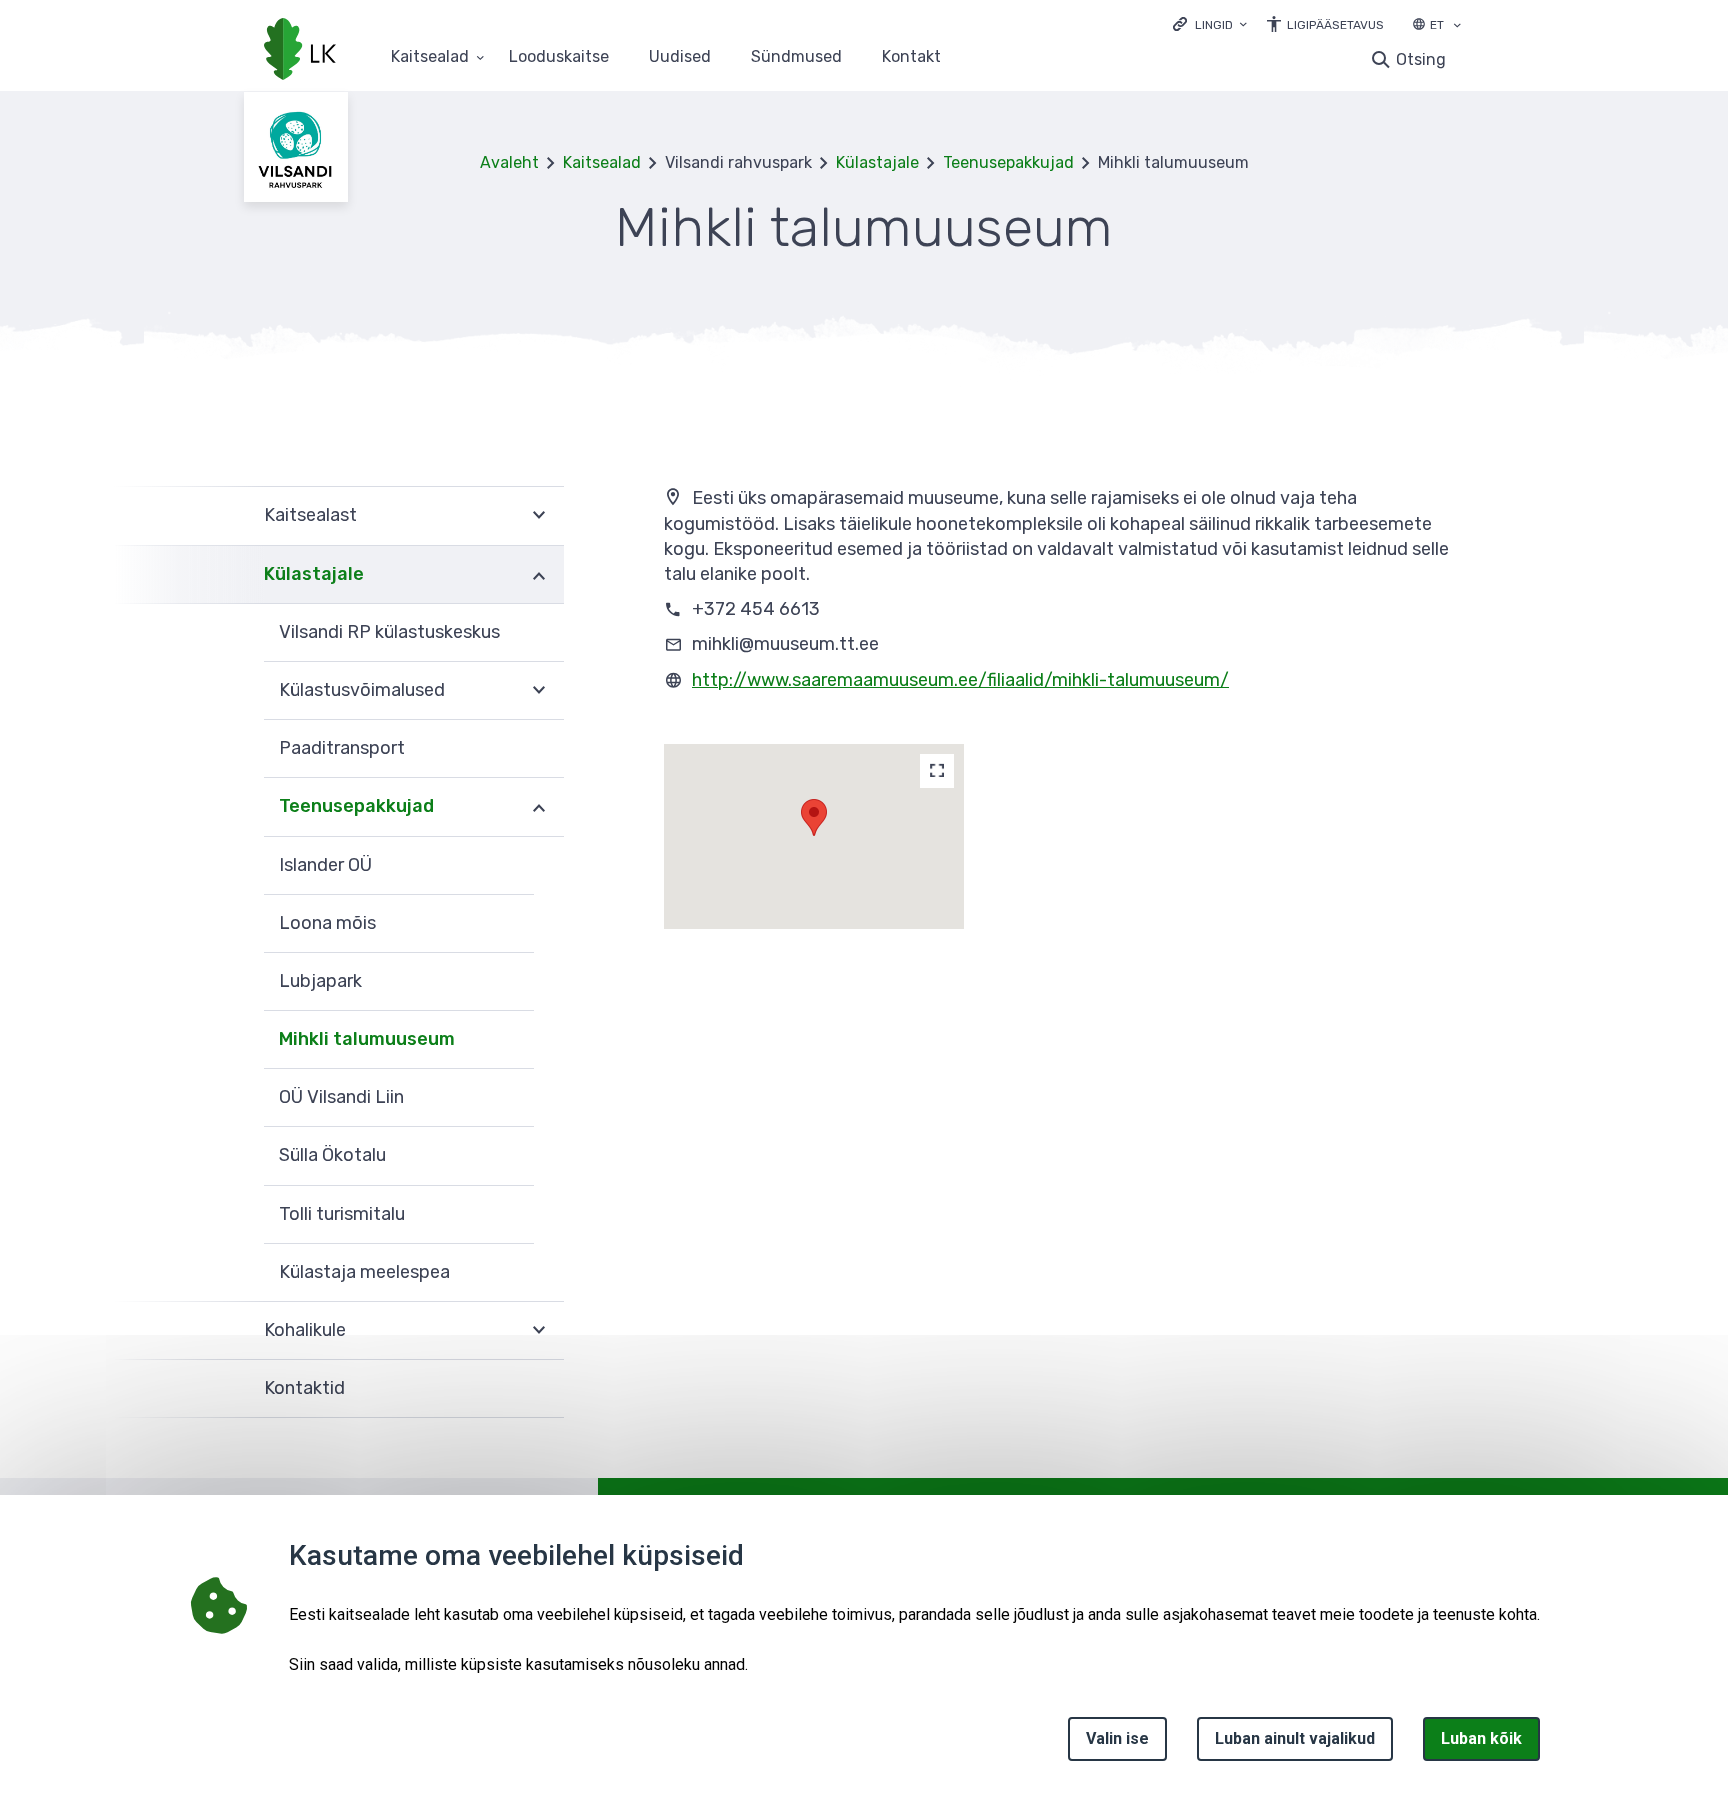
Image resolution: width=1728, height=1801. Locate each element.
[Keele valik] (1457, 27)
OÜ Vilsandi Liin (341, 1097)
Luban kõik (1481, 1738)
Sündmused (796, 57)
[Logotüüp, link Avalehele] (300, 51)
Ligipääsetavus (1335, 25)
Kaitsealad (430, 57)
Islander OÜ (325, 865)
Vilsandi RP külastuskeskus (389, 632)
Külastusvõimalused (362, 690)
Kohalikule (305, 1330)
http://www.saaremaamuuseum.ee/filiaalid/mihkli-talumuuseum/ (960, 680)
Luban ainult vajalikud (1295, 1738)
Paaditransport (342, 748)
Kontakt (911, 57)
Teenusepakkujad (1008, 162)
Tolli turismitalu (342, 1214)
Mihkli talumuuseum (367, 1039)
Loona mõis (327, 923)
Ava (539, 515)
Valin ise (1117, 1738)
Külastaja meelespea (364, 1272)
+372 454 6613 (756, 609)
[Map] (937, 771)
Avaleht (509, 162)
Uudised (680, 57)
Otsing (1421, 59)
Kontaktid (304, 1388)
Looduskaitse (559, 57)
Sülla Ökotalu (332, 1155)
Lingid (1214, 25)
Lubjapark (320, 981)
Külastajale (877, 162)
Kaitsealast (310, 515)
